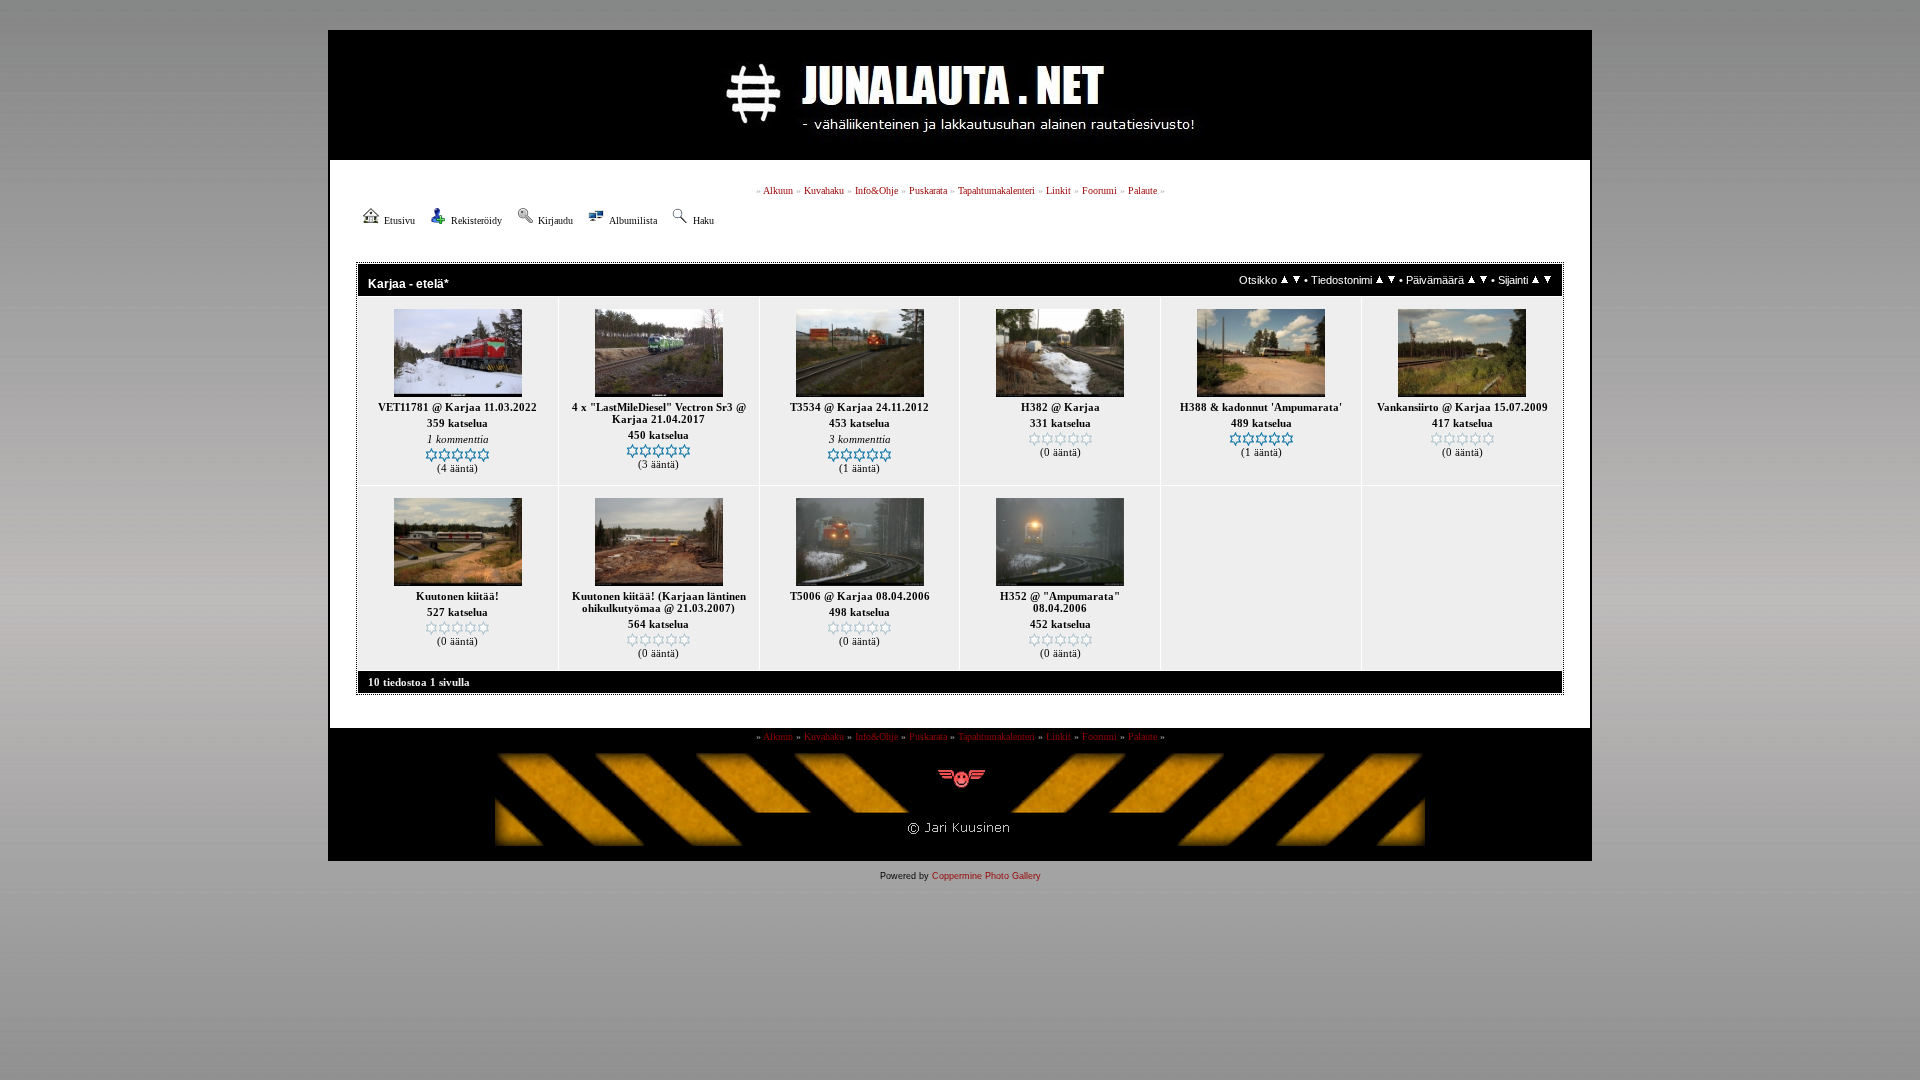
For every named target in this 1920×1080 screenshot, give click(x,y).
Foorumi (1099, 190)
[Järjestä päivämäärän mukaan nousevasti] (1471, 280)
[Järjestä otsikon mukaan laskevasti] (1296, 280)
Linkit (1058, 190)
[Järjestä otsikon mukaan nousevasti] (1284, 280)
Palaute (1142, 190)
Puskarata (928, 190)
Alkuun (778, 190)
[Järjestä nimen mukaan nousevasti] (1379, 280)
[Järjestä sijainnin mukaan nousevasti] (1535, 280)
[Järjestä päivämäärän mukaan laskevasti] (1483, 280)
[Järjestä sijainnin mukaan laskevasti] (1547, 280)
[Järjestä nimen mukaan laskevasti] (1391, 280)
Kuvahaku (824, 190)
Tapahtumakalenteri (996, 190)
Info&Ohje (876, 190)
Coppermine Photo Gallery (986, 876)
